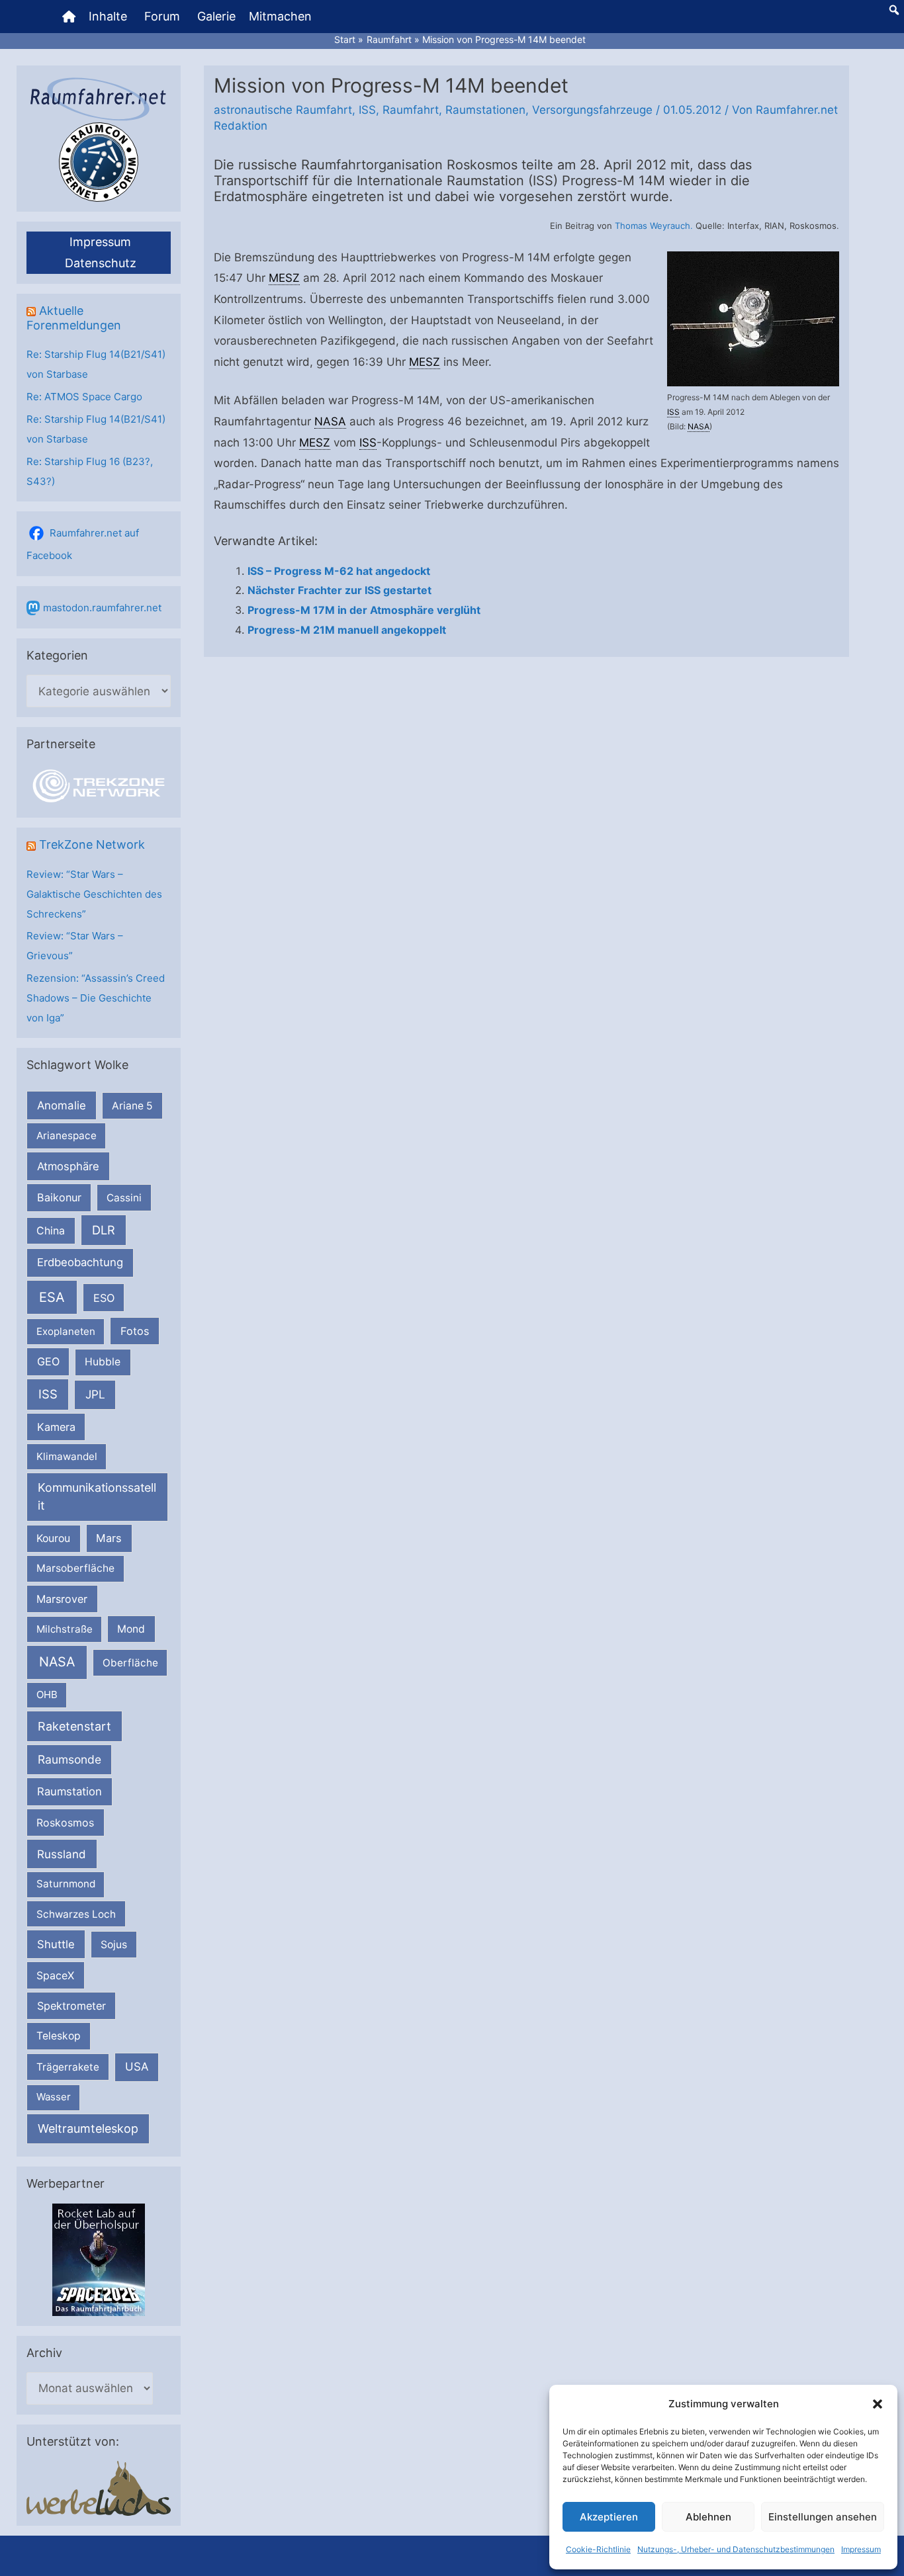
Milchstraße (65, 1629)
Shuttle (56, 1944)
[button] (878, 2404)
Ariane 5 (132, 1106)
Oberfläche (130, 1663)
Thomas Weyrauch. (654, 226)
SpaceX (55, 1975)
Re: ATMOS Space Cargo (84, 397)
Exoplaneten (66, 1331)
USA (137, 2067)
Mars (109, 1538)
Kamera (56, 1427)
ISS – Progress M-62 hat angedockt (339, 571)
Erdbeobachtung (80, 1262)
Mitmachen (280, 16)
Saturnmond (66, 1884)
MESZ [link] (284, 278)
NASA (57, 1662)
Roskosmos (65, 1823)
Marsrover (62, 1599)
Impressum (861, 2549)
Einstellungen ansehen (823, 2517)
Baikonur (59, 1197)
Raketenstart (74, 1726)
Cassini (124, 1198)
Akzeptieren (609, 2517)
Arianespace (67, 1136)
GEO (48, 1361)
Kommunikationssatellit (97, 1496)
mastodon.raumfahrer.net (102, 608)
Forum (162, 16)
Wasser (54, 2097)
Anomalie (62, 1105)
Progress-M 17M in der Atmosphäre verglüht (364, 610)
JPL (95, 1394)
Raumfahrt (411, 110)
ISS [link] (673, 412)
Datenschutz (101, 263)
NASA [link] (699, 426)
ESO (104, 1298)
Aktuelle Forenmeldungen (74, 318)
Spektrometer (71, 2006)
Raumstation (69, 1791)
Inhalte (108, 16)
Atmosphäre (68, 1166)
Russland (62, 1854)
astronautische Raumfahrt (283, 110)
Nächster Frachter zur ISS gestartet (339, 590)
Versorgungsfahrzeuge (592, 110)
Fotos (135, 1331)
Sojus (114, 1945)
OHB (47, 1695)
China (51, 1231)
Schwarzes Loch (76, 1914)
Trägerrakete (68, 2067)
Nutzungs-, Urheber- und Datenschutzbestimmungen (736, 2549)
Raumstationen (485, 110)
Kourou (53, 1538)
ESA (52, 1297)
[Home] (69, 17)
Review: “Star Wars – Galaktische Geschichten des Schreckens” (94, 894)
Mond (131, 1629)
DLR (104, 1230)
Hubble (103, 1362)
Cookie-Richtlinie (598, 2549)
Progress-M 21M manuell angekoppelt (347, 630)
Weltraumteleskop (88, 2128)
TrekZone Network (92, 844)
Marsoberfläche (75, 1568)
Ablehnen (708, 2517)
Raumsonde (69, 1759)
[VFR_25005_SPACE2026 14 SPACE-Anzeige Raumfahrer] (99, 2259)
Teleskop (59, 2036)
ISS (48, 1394)
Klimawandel (67, 1456)
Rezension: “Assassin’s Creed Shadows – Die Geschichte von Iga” (96, 998)
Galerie (216, 16)
